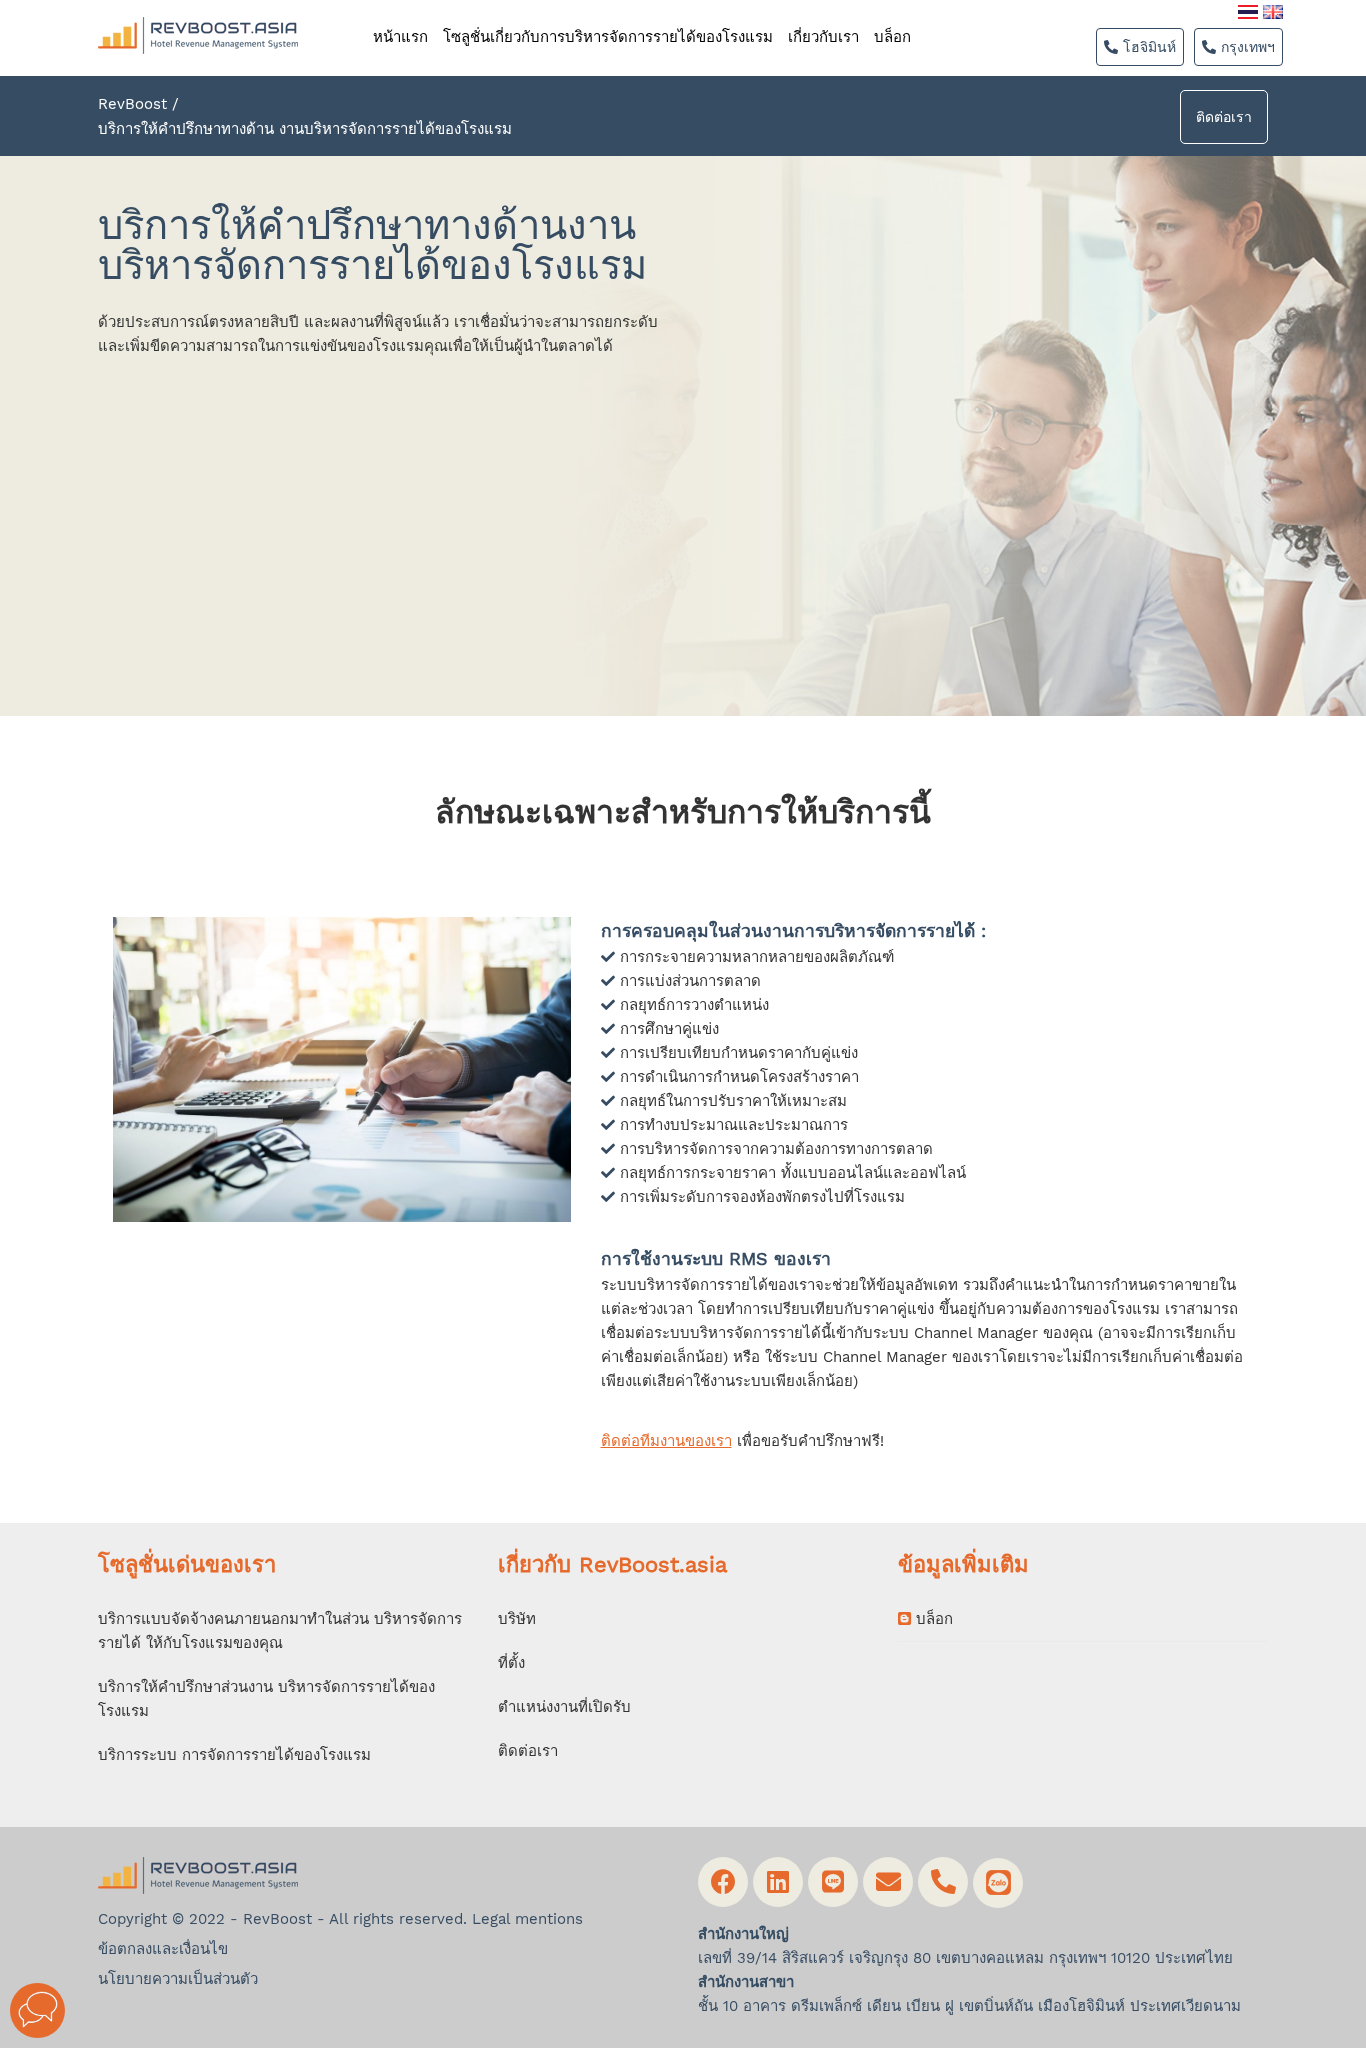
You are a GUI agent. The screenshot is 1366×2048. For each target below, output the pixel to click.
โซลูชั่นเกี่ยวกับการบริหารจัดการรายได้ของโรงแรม (608, 37)
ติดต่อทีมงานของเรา (666, 1441)
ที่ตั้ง (511, 1663)
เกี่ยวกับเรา (823, 37)
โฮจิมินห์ (1147, 47)
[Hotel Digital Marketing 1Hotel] (198, 9)
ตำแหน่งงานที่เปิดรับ (564, 1707)
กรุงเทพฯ (1245, 47)
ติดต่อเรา (1224, 117)
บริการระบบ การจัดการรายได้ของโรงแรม (234, 1755)
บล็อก (892, 37)
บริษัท (517, 1619)
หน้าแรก (400, 37)
